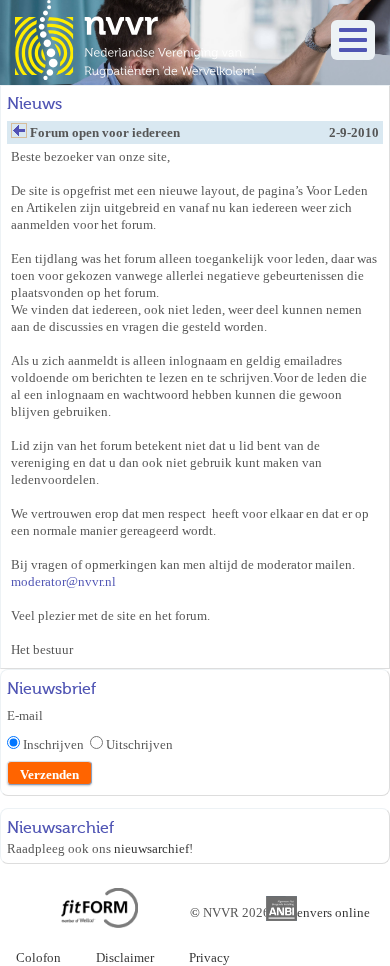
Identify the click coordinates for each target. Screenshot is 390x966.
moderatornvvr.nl (63, 581)
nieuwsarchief (151, 848)
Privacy (209, 957)
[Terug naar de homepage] (135, 75)
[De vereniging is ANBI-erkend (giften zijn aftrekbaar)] (282, 916)
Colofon (38, 957)
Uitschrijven (139, 744)
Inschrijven (56, 744)
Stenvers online (328, 912)
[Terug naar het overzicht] (19, 135)
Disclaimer (125, 957)
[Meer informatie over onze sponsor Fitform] (99, 923)
